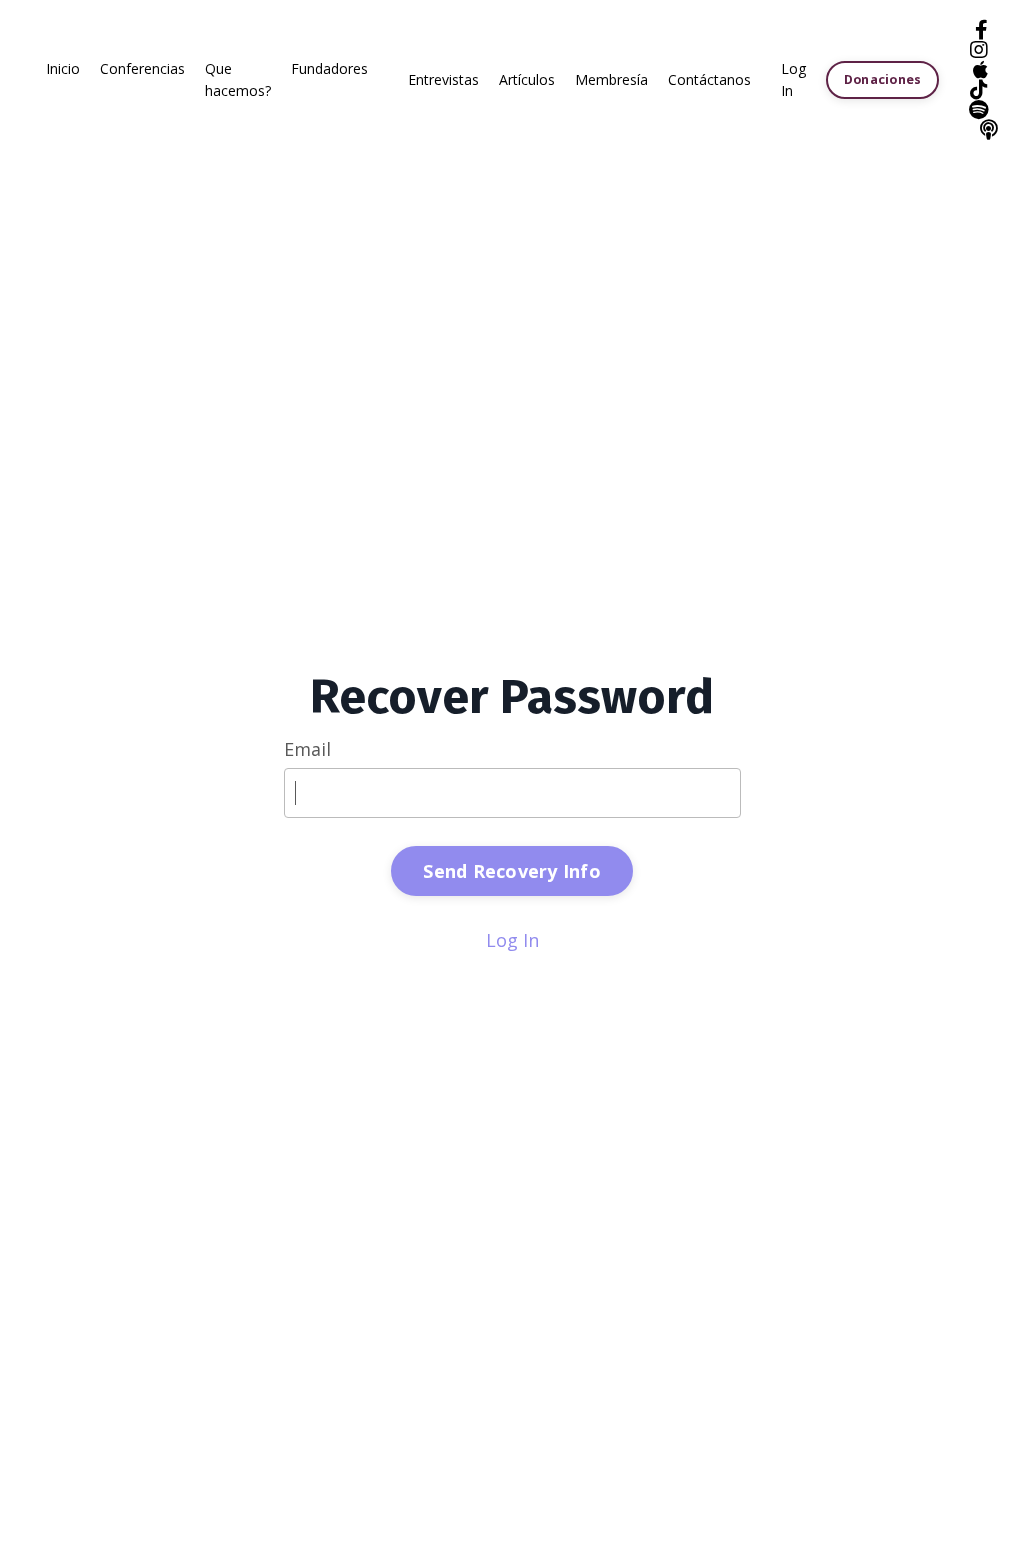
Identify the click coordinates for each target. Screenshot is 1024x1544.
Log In (512, 940)
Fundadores (329, 68)
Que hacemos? (238, 79)
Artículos (527, 79)
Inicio (63, 68)
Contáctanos (709, 79)
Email (307, 749)
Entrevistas (443, 79)
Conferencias (142, 68)
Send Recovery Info (512, 871)
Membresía (611, 79)
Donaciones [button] (883, 79)
